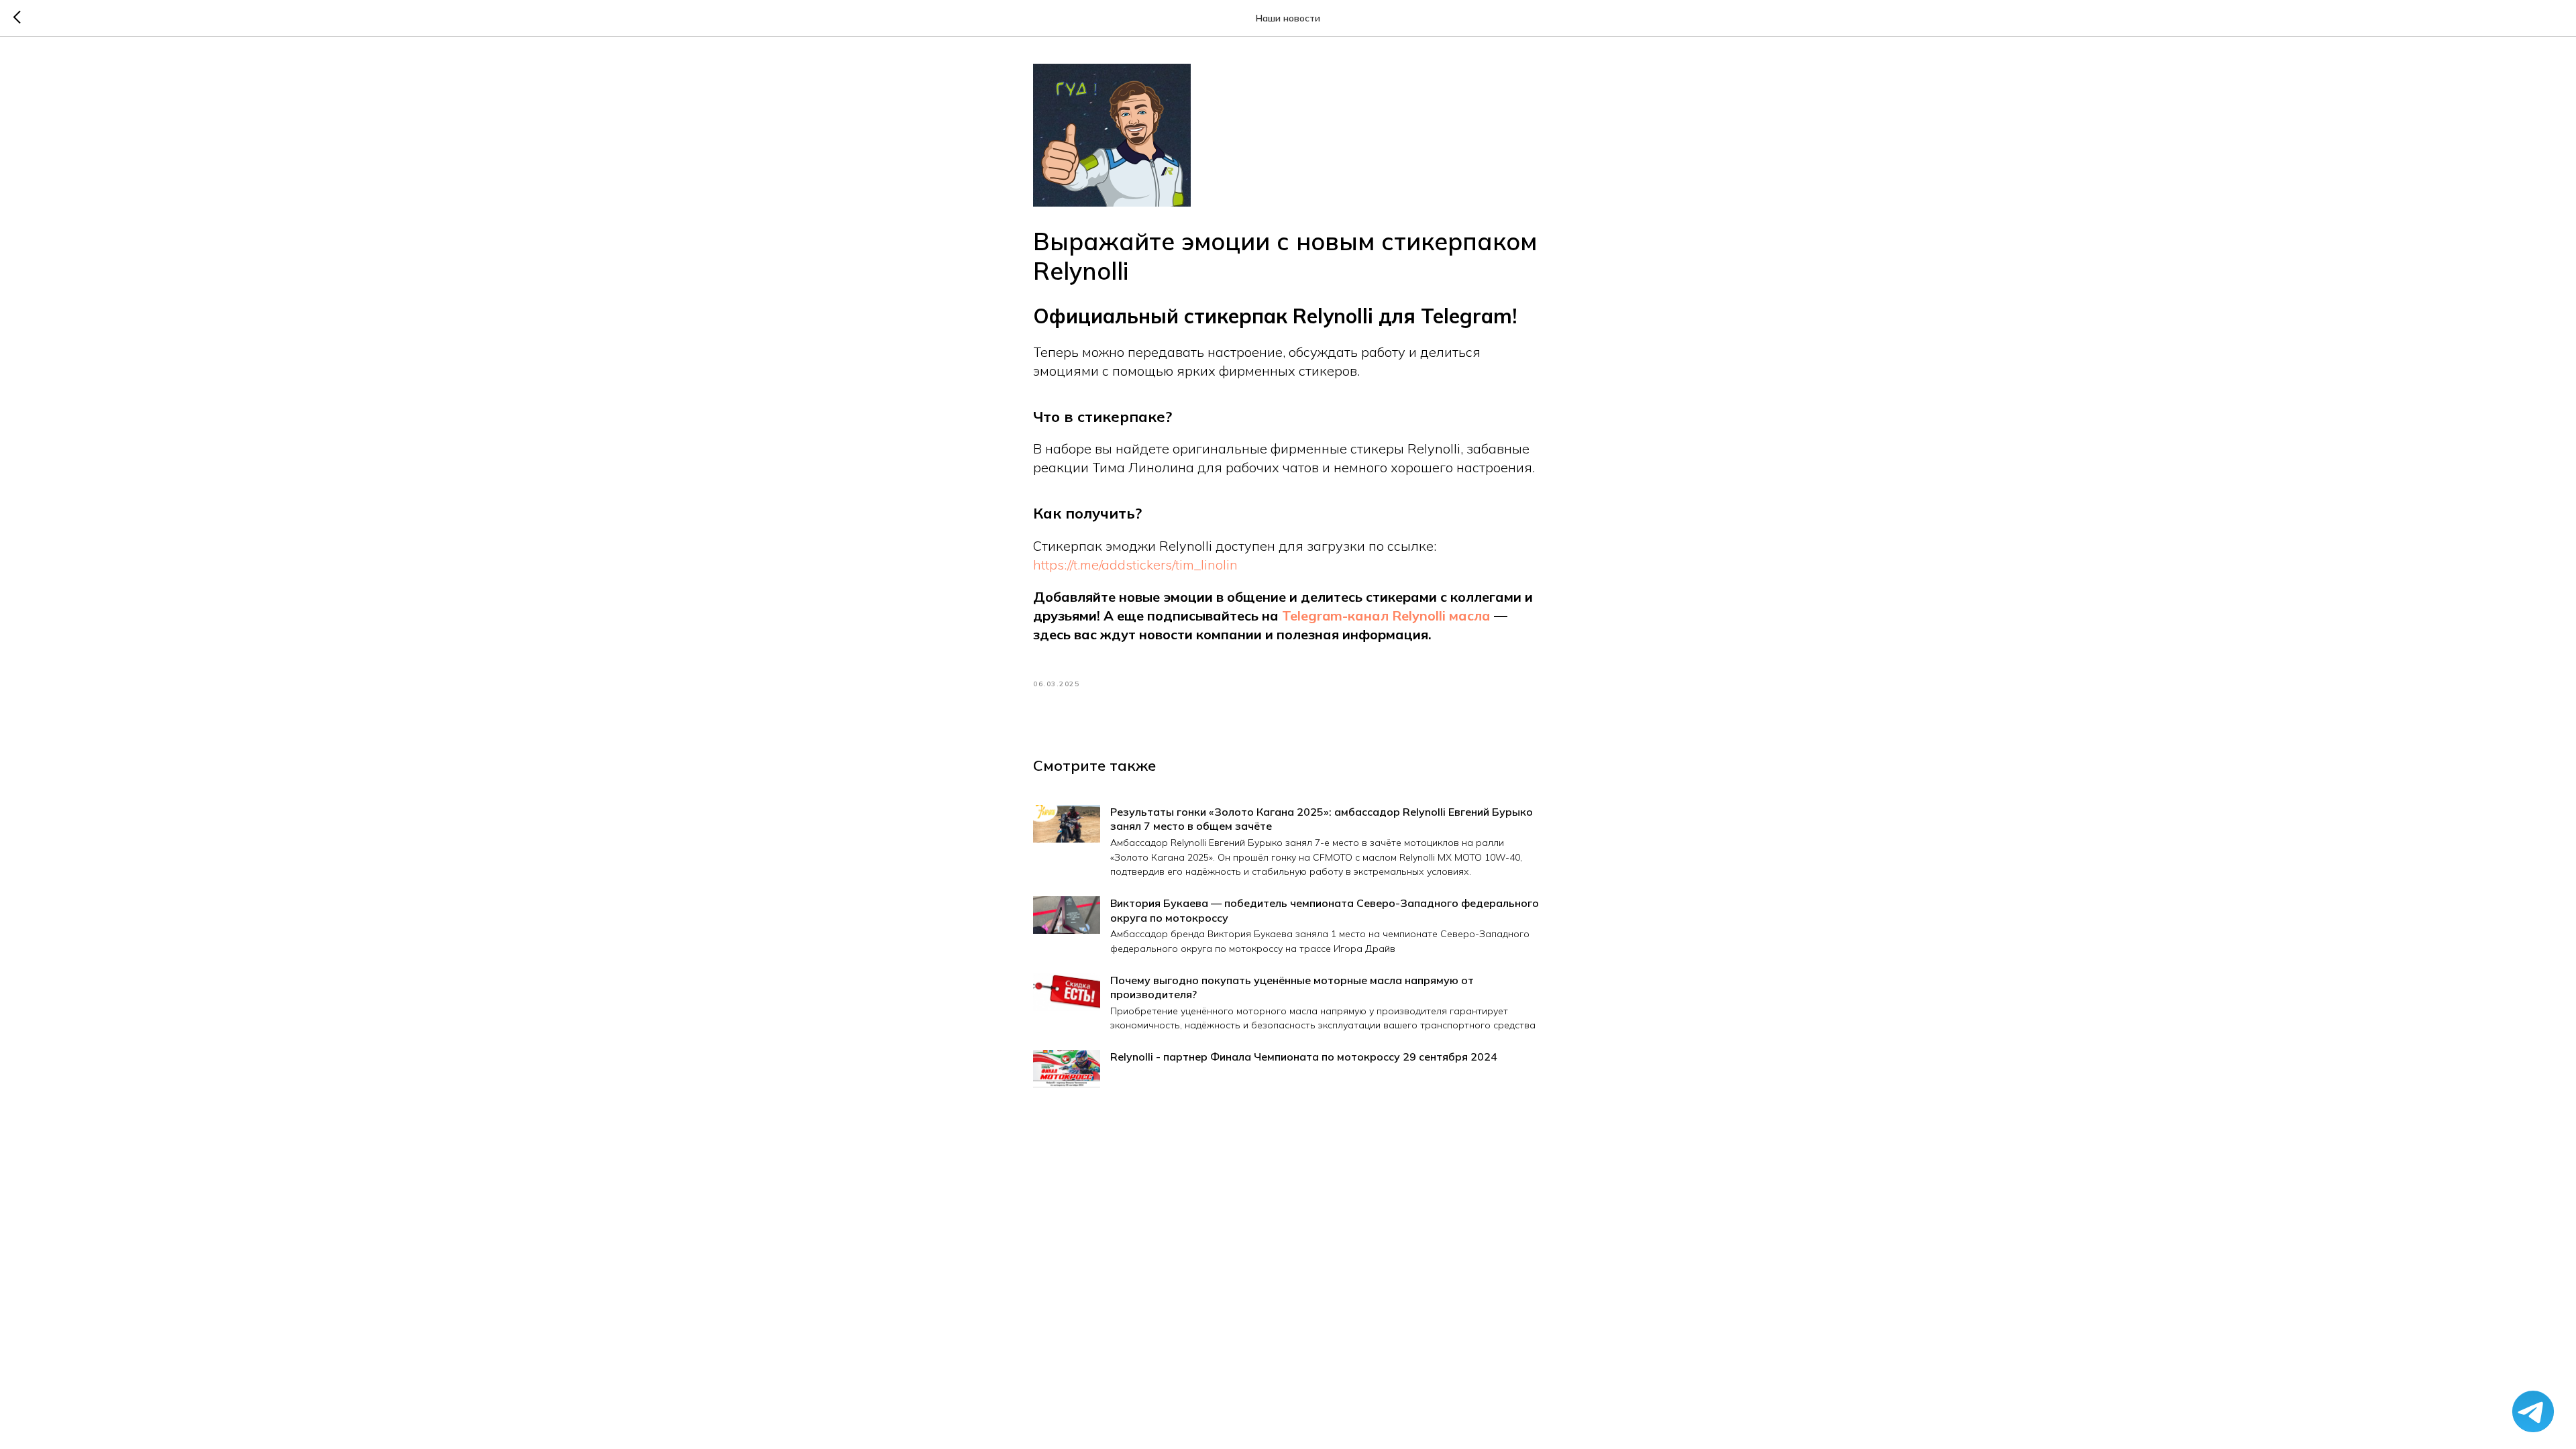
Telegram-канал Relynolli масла (1386, 615)
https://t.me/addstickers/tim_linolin (1135, 565)
